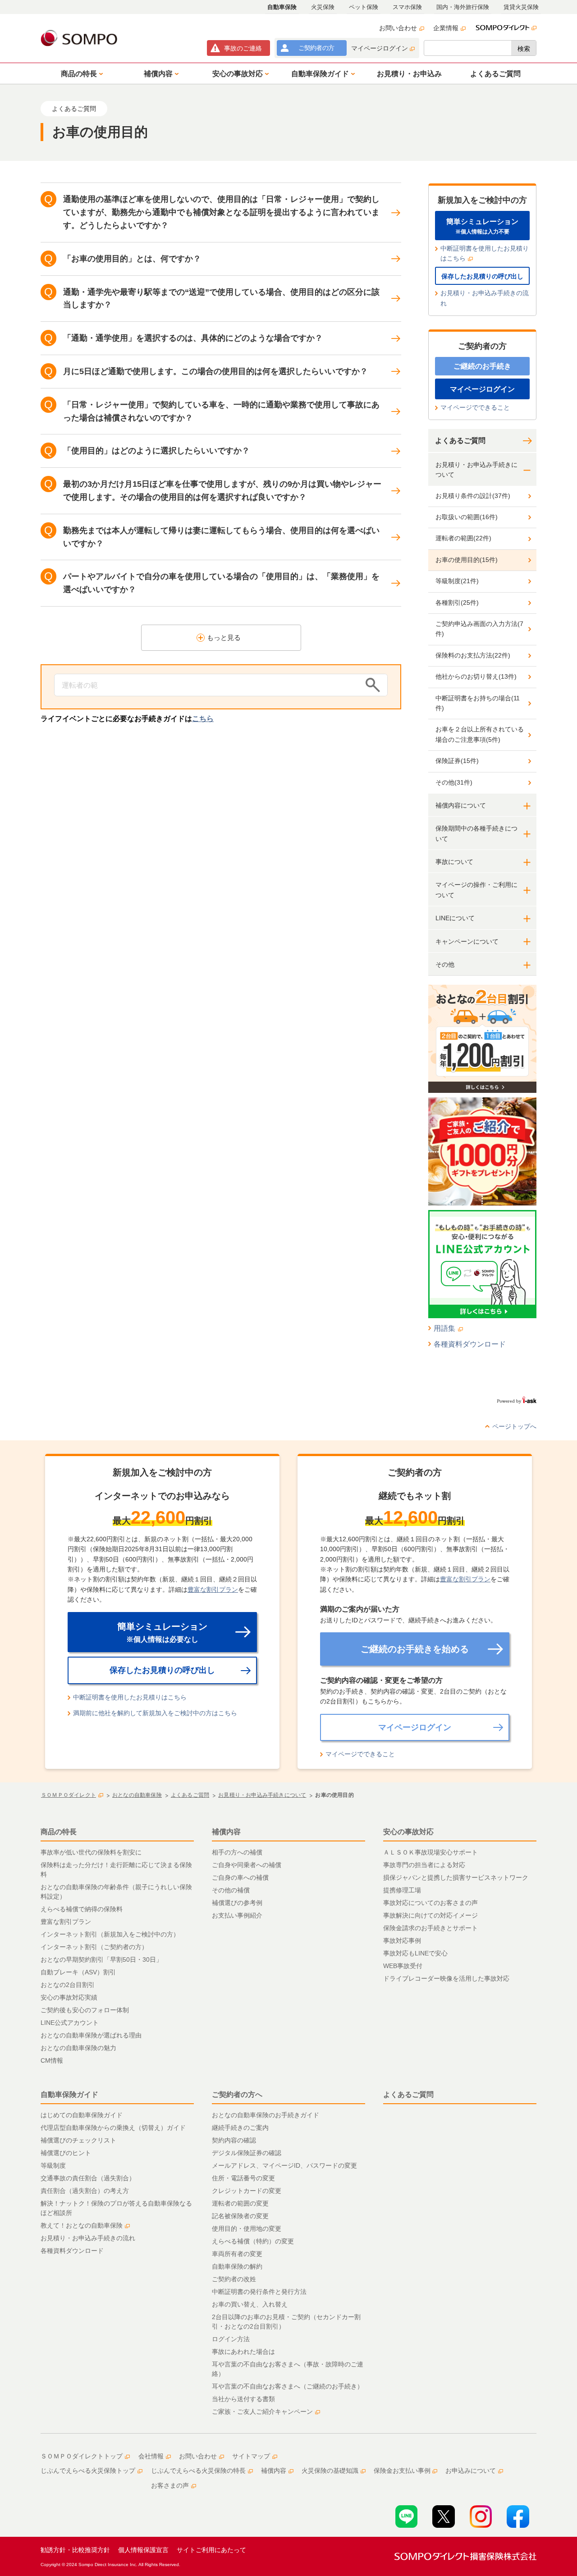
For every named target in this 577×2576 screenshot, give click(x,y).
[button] (80, 73)
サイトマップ (251, 2456)
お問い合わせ (398, 28)
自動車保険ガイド (69, 2094)
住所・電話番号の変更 (243, 2178)
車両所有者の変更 (237, 2254)
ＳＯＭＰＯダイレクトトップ (82, 2456)
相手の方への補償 (237, 1852)
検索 (524, 49)
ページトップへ (514, 1426)
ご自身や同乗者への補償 (247, 1865)
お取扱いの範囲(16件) (467, 517)
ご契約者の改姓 (234, 2279)
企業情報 (446, 28)
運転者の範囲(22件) (463, 538)
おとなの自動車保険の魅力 (78, 2048)
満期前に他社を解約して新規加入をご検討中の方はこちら (155, 1713)
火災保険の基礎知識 (330, 2471)
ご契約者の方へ (237, 2094)
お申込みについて (471, 2471)
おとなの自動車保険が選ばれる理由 (91, 2035)
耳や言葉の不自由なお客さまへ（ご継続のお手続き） (288, 2386)
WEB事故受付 (403, 1966)
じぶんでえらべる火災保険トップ (88, 2471)
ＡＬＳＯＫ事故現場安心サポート (430, 1852)
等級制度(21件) (457, 581)
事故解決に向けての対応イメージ (430, 1915)
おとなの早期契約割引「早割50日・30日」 (101, 1959)
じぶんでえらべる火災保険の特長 (198, 2471)
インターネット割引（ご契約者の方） (94, 1947)
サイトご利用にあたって (211, 2550)
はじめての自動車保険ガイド (82, 2115)
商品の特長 (59, 1832)
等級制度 (53, 2165)
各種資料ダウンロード (470, 1344)
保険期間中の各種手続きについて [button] (476, 833)
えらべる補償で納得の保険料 (82, 1909)
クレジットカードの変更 (247, 2191)
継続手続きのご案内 (240, 2128)
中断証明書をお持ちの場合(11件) (478, 703)
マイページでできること (475, 407)
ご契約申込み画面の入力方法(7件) (479, 629)
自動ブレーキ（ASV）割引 (78, 1972)
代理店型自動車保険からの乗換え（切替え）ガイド (113, 2128)
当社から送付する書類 (243, 2399)
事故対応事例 (402, 1941)
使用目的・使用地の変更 (247, 2229)
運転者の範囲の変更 (240, 2203)
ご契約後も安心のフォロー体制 (85, 2010)
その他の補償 (231, 1890)
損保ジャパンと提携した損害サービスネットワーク (456, 1877)
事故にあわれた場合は (243, 2352)
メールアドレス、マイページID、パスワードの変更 (284, 2165)
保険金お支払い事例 (402, 2471)
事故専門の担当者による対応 (424, 1865)
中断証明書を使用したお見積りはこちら (485, 253)
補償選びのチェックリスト (78, 2140)
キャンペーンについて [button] (467, 941)
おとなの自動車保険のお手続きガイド (266, 2115)
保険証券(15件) (457, 761)
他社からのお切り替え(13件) (476, 676)
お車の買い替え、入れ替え (250, 2304)
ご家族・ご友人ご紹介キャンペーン (262, 2412)
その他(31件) (454, 782)
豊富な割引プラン (213, 1589)
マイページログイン (380, 48)
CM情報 (52, 2060)
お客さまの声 (170, 2485)
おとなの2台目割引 (68, 1985)
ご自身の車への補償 (240, 1877)
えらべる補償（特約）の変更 (253, 2241)
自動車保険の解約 (237, 2266)
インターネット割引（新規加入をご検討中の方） (110, 1934)
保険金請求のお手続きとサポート (430, 1928)
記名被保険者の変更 (240, 2216)
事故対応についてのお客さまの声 (430, 1903)
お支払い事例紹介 (237, 1915)
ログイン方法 (231, 2339)
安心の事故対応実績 (69, 1997)
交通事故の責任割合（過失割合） (88, 2178)
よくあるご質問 (460, 441)
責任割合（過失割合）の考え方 (85, 2191)
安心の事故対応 (408, 1832)
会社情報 (151, 2456)
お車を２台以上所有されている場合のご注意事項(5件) (480, 734)
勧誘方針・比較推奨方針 (75, 2550)
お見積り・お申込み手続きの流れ (485, 298)
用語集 (444, 1328)
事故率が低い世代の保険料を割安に (91, 1852)
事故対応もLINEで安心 (415, 1953)
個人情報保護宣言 (143, 2550)
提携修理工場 (402, 1890)
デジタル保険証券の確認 (247, 2153)
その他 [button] (445, 964)
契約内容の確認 (234, 2140)
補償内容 (226, 1832)
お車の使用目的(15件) (467, 560)
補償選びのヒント (66, 2153)
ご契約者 (316, 48)
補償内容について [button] (461, 805)
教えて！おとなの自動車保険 (82, 2225)
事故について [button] (454, 862)
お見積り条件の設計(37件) (473, 496)
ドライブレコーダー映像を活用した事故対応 (446, 1978)
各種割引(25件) (457, 603)
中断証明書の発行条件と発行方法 (259, 2292)
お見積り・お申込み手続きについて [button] (476, 470)
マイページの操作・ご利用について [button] (476, 890)
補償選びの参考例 (237, 1903)
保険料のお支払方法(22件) (473, 655)
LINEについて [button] (455, 918)
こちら (203, 719)
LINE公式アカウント (70, 2023)
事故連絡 (243, 48)
